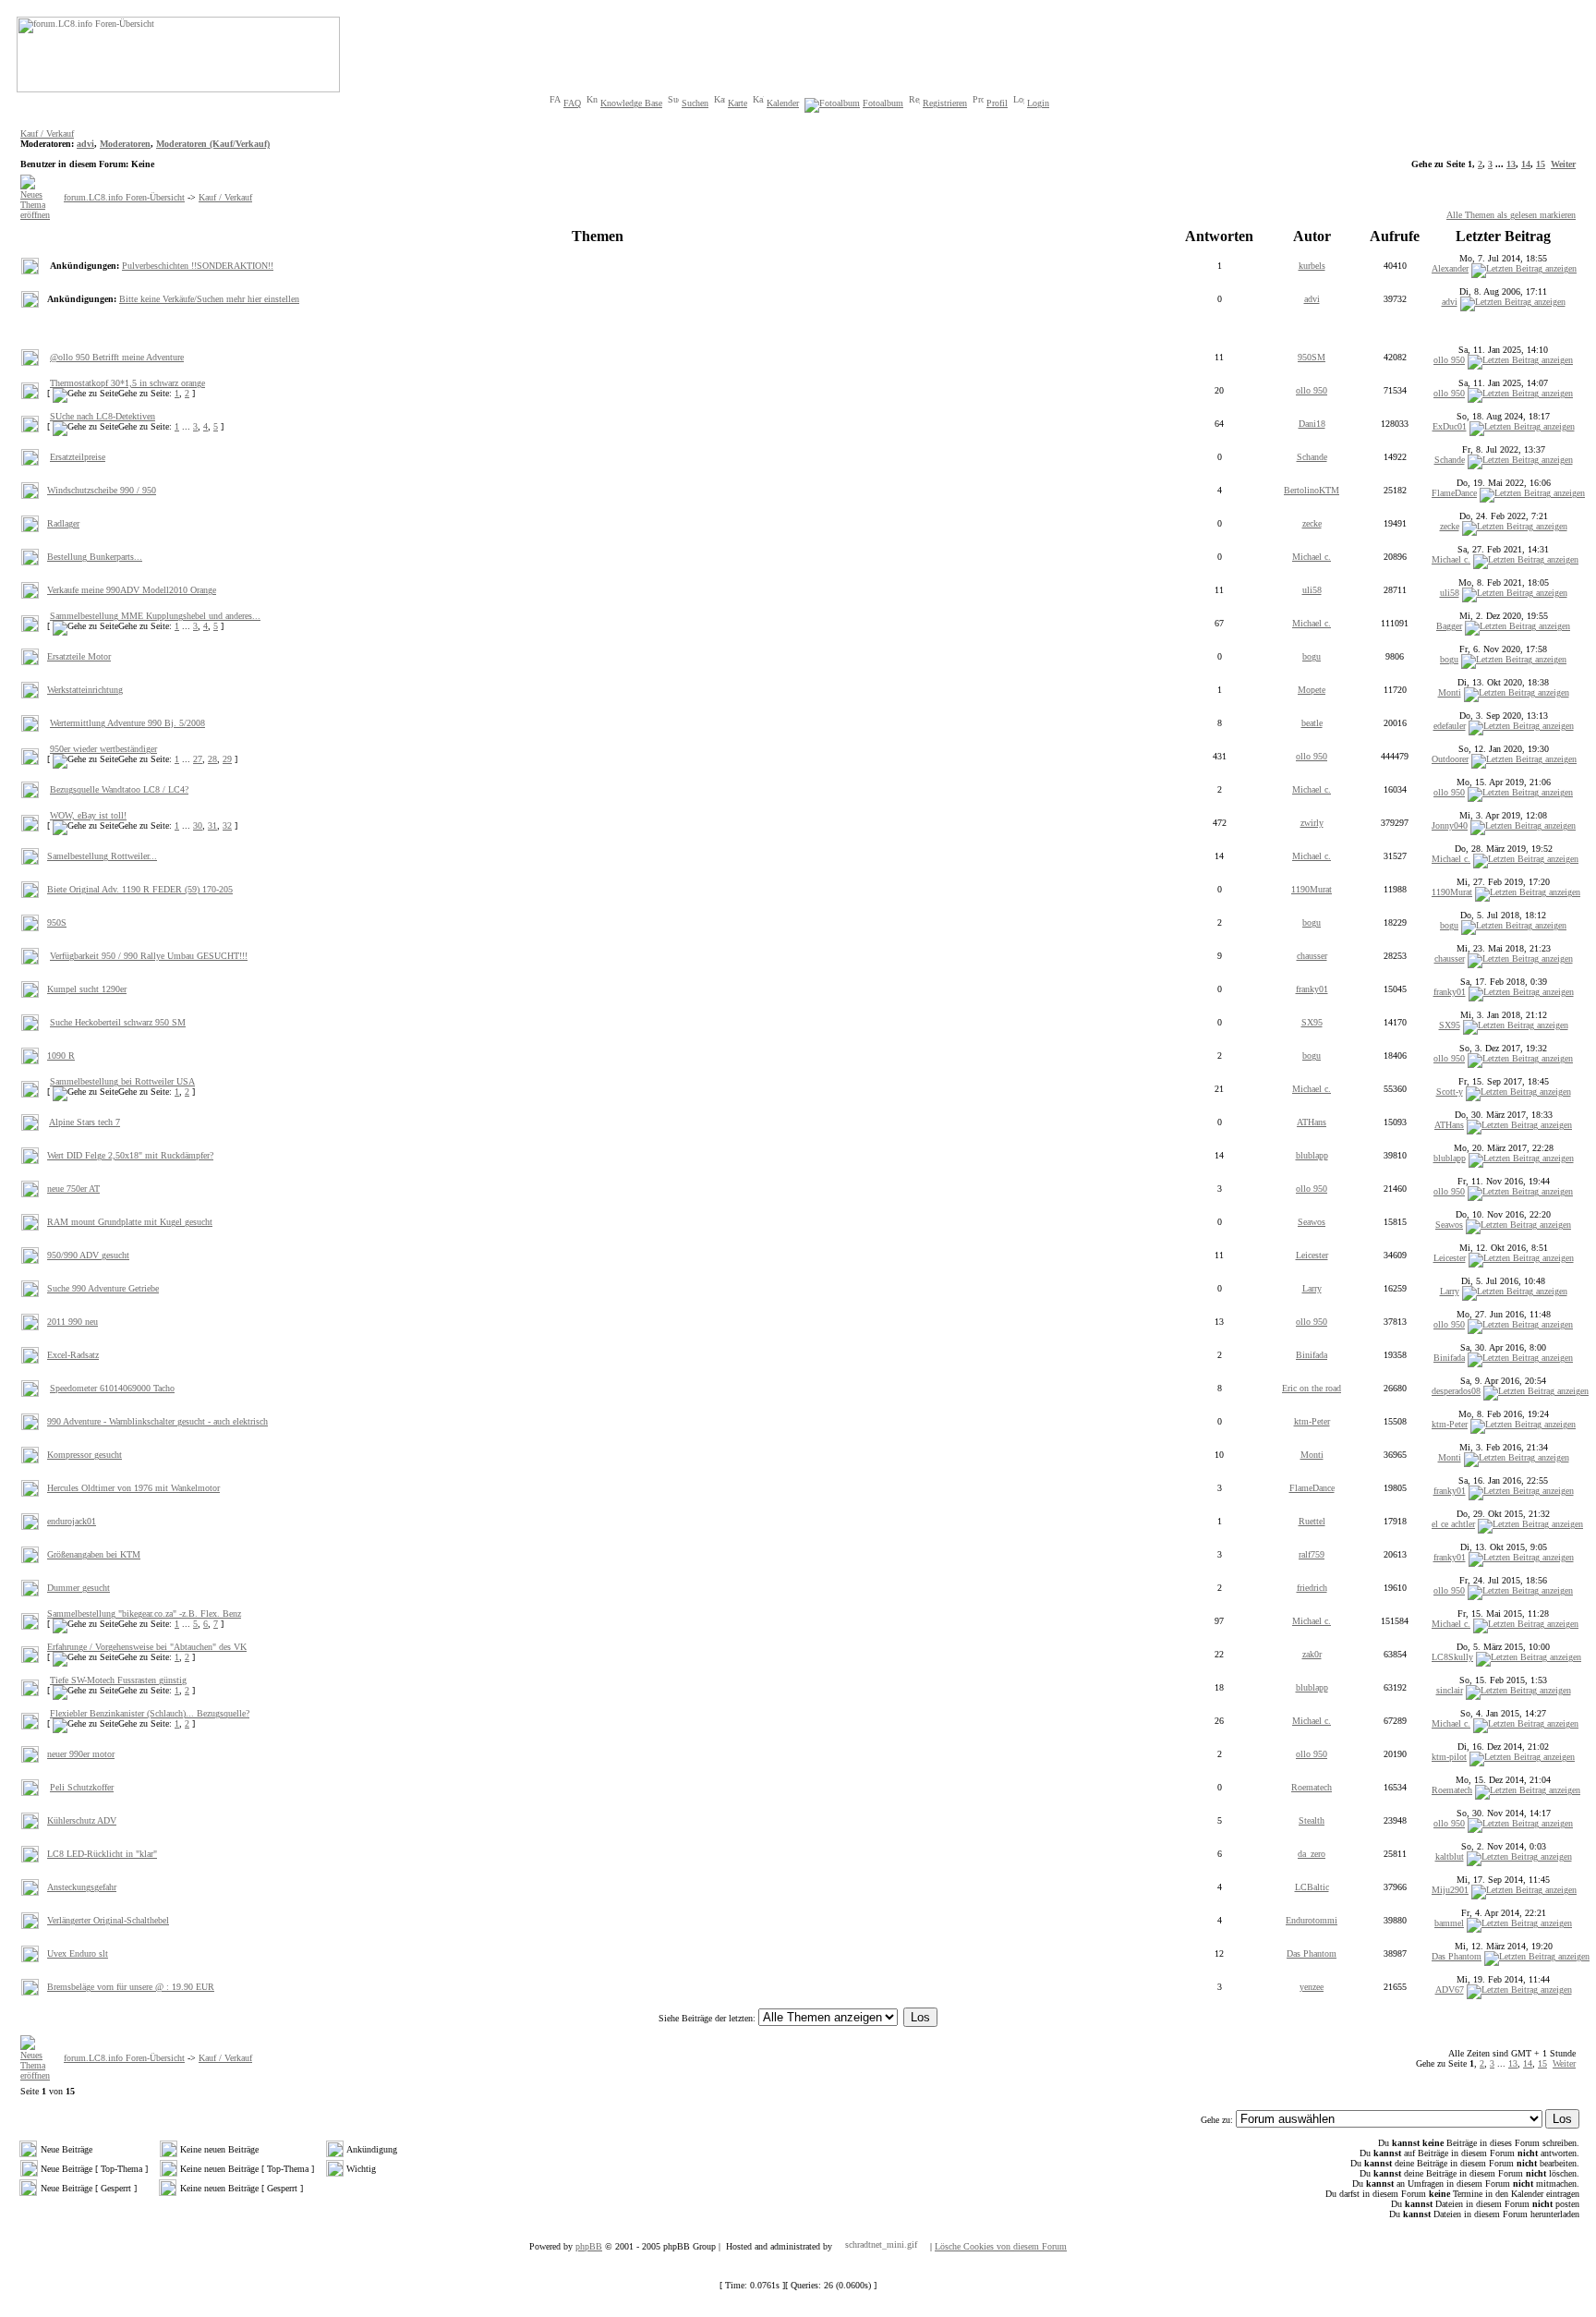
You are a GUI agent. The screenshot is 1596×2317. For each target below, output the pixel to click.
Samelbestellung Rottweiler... (102, 856)
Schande (1312, 457)
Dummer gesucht (79, 1588)
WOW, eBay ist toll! (88, 815)
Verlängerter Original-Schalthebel (108, 1920)
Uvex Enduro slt (78, 1953)
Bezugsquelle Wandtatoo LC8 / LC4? (119, 789)
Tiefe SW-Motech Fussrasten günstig (118, 1680)
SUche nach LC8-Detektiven (103, 416)
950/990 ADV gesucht (88, 1255)
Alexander (1450, 268)
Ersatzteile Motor (79, 656)
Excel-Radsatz (73, 1355)
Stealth (1312, 1820)
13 (1511, 164)
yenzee (1312, 1987)
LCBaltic (1312, 1887)
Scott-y (1450, 1092)
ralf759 (1312, 1554)
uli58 (1312, 590)
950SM (1312, 357)
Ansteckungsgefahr (82, 1887)
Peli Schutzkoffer (82, 1787)
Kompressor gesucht (85, 1455)
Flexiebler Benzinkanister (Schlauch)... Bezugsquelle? (150, 1713)
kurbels (1312, 266)
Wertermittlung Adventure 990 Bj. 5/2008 (127, 723)
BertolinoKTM (1312, 490)
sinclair (1450, 1690)
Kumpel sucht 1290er (87, 989)
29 (227, 759)
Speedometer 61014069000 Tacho (112, 1388)
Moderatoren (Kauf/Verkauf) (213, 144)
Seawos (1312, 1222)
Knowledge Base (631, 103)
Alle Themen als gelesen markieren (1511, 215)
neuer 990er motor (81, 1754)
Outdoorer (1450, 759)
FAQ (572, 103)
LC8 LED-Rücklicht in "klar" (102, 1854)
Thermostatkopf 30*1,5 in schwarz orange (127, 383)
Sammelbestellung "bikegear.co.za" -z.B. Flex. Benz (144, 1613)
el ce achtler (1453, 1524)
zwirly (1312, 823)
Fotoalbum (883, 103)
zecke (1312, 523)
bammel (1449, 1923)
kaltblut (1450, 1856)
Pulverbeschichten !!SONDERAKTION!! (198, 266)
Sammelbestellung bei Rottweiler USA (122, 1081)
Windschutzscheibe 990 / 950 (102, 490)
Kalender (783, 103)
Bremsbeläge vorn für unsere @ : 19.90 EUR (131, 1987)
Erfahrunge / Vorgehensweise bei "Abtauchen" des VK (147, 1647)
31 (212, 825)
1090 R (61, 1055)
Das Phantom (1312, 1953)
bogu (1312, 656)
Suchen (695, 103)
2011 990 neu (73, 1322)
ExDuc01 (1450, 426)
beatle (1312, 723)
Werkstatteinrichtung (85, 690)
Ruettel (1312, 1521)
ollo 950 (1449, 360)
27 (198, 759)
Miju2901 (1450, 1890)
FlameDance (1454, 493)
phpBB (589, 2246)
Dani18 (1312, 424)
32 (227, 825)
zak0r (1312, 1654)
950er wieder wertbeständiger (103, 749)
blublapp (1312, 1155)
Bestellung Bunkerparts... (95, 557)
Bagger (1449, 626)
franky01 (1312, 989)
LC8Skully (1452, 1657)
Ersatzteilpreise (78, 457)
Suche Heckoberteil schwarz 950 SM (118, 1022)
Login (1038, 103)
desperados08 (1456, 1391)
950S (57, 922)
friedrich (1312, 1588)
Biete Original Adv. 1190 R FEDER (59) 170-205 (140, 889)
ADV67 (1450, 1989)
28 (212, 759)
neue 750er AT (73, 1189)
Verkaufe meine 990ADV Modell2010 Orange (132, 590)
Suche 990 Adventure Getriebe (103, 1288)
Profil (997, 103)
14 (1526, 164)
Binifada (1312, 1355)
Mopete (1312, 690)
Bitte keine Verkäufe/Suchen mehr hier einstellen (209, 299)
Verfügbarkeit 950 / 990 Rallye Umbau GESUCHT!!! (149, 956)
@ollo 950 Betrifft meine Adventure (117, 357)
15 (1541, 164)
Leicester (1312, 1255)
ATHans (1312, 1122)
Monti (1450, 692)
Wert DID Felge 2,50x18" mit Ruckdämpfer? (130, 1155)
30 (198, 825)
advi (85, 144)
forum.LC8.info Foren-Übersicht (124, 197)
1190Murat (1312, 889)
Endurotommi (1312, 1920)
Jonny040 (1450, 825)
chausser (1312, 956)
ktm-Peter (1312, 1421)
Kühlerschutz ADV (82, 1820)
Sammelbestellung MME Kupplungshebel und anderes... (155, 616)
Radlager (63, 523)
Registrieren (945, 103)
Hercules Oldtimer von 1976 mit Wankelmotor (133, 1488)
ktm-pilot (1449, 1757)
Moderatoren (125, 144)
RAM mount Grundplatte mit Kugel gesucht (130, 1222)
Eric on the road (1312, 1388)
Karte (738, 103)
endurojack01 (72, 1521)
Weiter (1563, 164)
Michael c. (1312, 557)
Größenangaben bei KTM (94, 1554)
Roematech (1312, 1787)
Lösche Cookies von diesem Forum (1001, 2246)
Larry (1312, 1288)
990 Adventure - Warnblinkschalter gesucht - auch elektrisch (157, 1421)
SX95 (1312, 1022)
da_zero (1312, 1854)
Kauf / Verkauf (47, 133)
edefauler (1450, 726)
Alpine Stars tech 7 (85, 1122)
